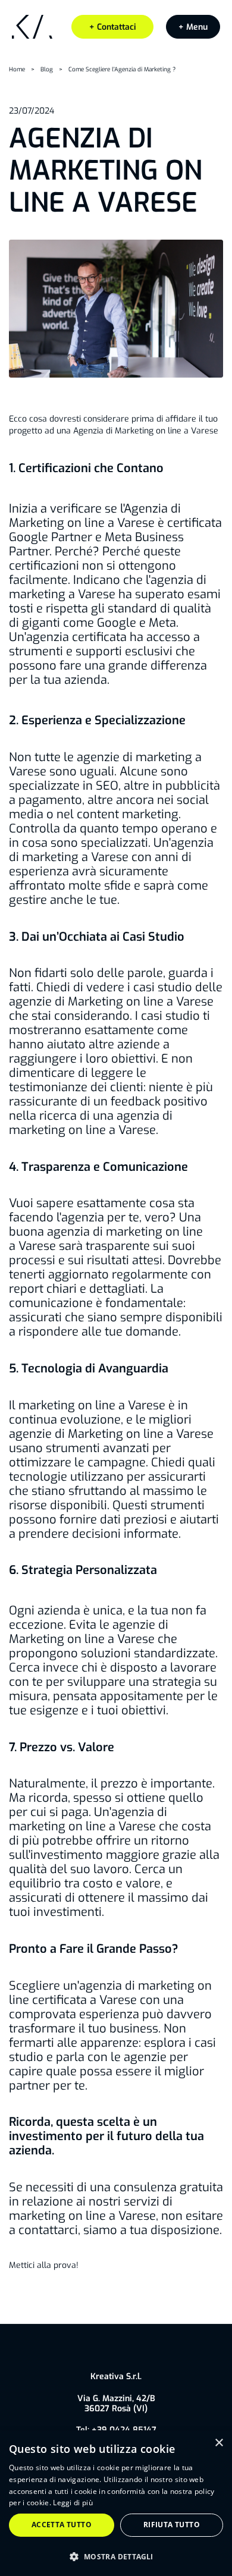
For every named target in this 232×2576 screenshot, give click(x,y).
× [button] (219, 2443)
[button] (193, 27)
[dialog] (116, 2503)
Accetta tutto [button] (62, 2525)
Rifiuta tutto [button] (172, 2525)
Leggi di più (73, 2503)
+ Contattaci (113, 27)
